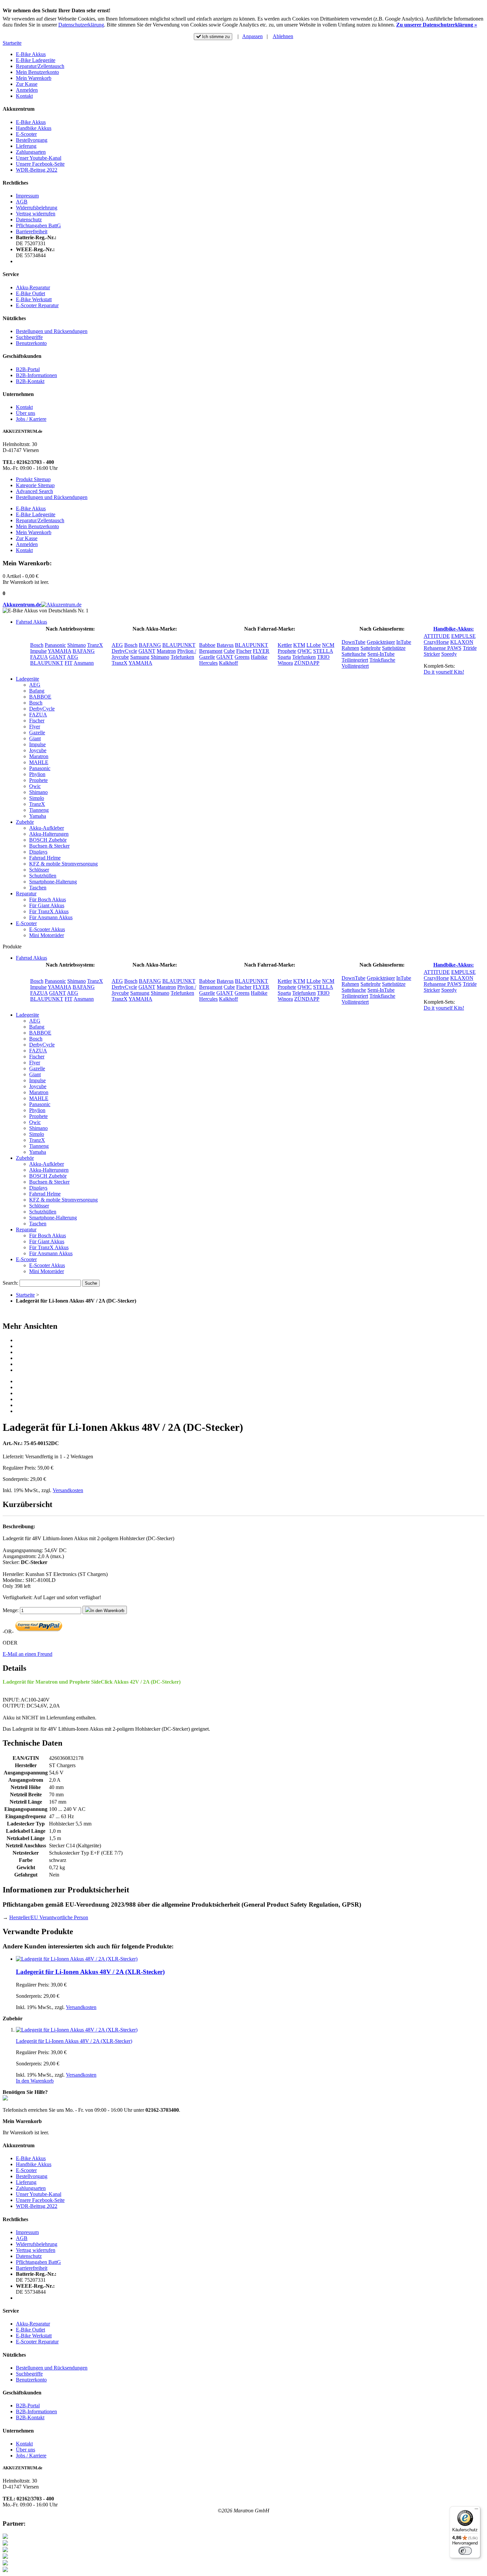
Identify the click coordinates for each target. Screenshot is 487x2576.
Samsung (140, 657)
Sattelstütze (394, 648)
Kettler (285, 645)
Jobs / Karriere (31, 419)
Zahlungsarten (31, 152)
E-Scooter (26, 134)
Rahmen (350, 648)
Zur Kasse (27, 84)
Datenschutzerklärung (81, 25)
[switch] (465, 2551)
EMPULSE (463, 636)
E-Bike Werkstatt (34, 299)
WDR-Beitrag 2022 (37, 170)
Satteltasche (354, 654)
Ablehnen (283, 36)
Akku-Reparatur (33, 287)
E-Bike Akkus (31, 54)
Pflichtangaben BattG (38, 225)
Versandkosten (68, 1490)
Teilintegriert (355, 660)
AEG (73, 657)
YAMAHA (59, 651)
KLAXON (462, 642)
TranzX (95, 645)
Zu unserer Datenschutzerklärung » (437, 25)
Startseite (12, 43)
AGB (22, 202)
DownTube (353, 642)
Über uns (26, 413)
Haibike (259, 657)
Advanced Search (34, 491)
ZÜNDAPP (307, 663)
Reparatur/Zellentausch (40, 66)
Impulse (38, 651)
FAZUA (39, 657)
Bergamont (211, 651)
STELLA (323, 651)
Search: (10, 1283)
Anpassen (252, 36)
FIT (69, 663)
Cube (229, 651)
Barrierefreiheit (32, 231)
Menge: (11, 1610)
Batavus (225, 645)
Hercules (208, 663)
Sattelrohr (371, 648)
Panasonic (55, 645)
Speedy (449, 654)
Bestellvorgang (32, 140)
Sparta (284, 657)
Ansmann (84, 663)
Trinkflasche (382, 660)
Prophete (287, 651)
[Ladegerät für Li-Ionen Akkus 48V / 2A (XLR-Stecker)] (77, 1959)
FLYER (261, 651)
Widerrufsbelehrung (37, 208)
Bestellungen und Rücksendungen (52, 331)
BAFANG (84, 651)
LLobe (314, 645)
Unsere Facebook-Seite (40, 164)
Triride (470, 648)
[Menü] (476, 2510)
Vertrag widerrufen (36, 214)
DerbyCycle (124, 651)
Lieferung (26, 146)
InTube (404, 642)
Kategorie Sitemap (35, 485)
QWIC (305, 651)
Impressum (27, 196)
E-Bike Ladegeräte (36, 60)
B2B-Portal (28, 369)
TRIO (323, 657)
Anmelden (27, 90)
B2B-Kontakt (30, 381)
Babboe (207, 645)
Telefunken (182, 657)
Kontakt (24, 96)
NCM (328, 645)
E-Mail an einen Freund (27, 1654)
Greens (242, 657)
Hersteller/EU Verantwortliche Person (49, 1917)
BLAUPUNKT (47, 663)
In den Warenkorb (35, 2081)
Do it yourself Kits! (444, 672)
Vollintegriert (355, 666)
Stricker (432, 654)
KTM (299, 645)
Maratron (166, 651)
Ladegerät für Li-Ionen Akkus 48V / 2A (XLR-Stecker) (90, 1972)
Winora (285, 663)
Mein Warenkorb (34, 78)
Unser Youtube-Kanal (39, 158)
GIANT (57, 657)
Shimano (77, 645)
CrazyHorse (436, 642)
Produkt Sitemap (33, 479)
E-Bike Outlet (30, 293)
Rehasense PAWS (443, 648)
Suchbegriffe (29, 337)
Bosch (37, 645)
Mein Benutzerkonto (37, 72)
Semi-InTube (381, 654)
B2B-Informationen (36, 375)
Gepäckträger (381, 642)
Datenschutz (29, 220)
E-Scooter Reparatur (37, 305)
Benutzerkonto (31, 343)
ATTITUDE (437, 636)
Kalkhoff (228, 663)
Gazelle (207, 657)
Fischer (244, 651)
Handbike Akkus (34, 128)
